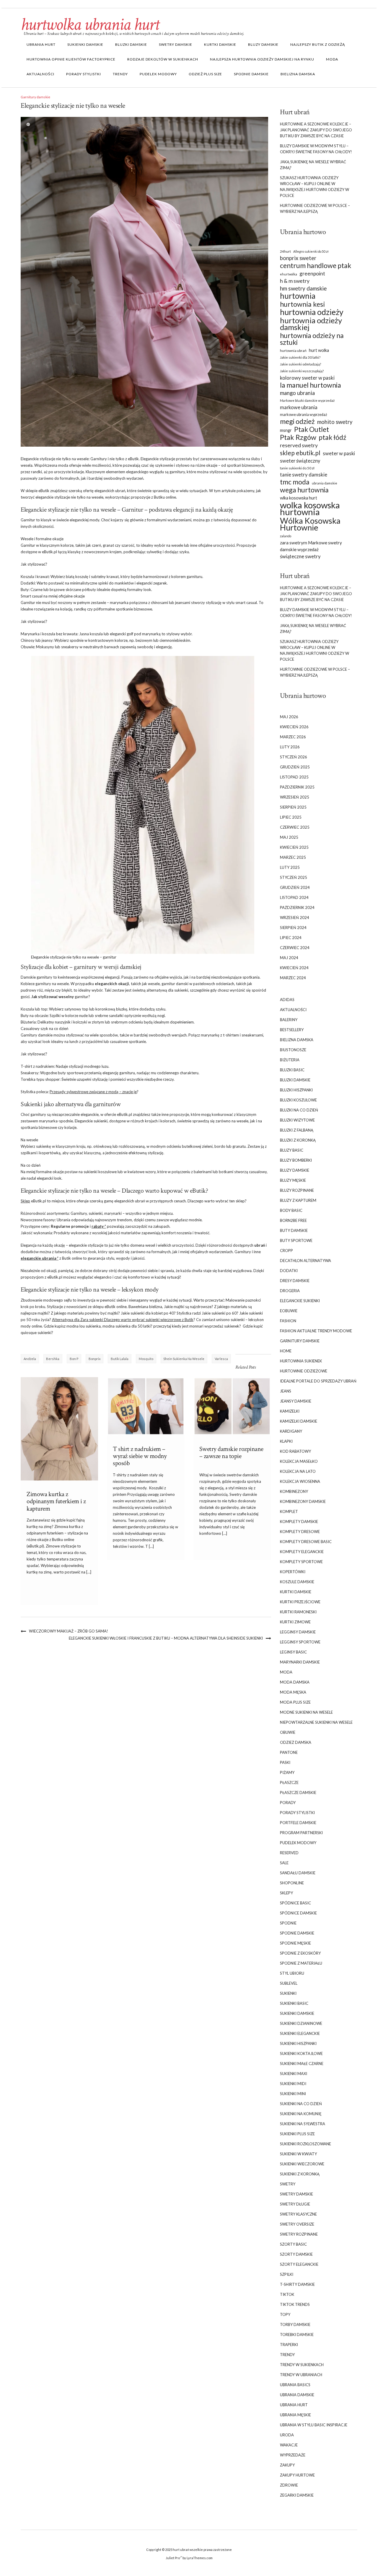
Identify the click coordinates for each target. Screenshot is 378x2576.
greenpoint (312, 274)
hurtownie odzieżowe (304, 1371)
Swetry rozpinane (299, 2234)
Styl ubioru (292, 1973)
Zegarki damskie (297, 2495)
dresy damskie (295, 1281)
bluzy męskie (293, 1180)
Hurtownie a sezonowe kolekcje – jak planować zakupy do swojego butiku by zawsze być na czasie (316, 130)
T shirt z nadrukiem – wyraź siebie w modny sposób (140, 1456)
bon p (74, 1359)
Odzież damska (296, 1742)
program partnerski (301, 1833)
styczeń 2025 (294, 877)
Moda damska (295, 1682)
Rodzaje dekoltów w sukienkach (163, 59)
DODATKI (289, 1271)
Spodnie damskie (251, 74)
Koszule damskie (297, 1582)
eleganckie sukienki (300, 1301)
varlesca (221, 1359)
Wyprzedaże (293, 2455)
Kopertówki (293, 1572)
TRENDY (120, 74)
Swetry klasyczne (298, 2214)
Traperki (289, 2345)
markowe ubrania (299, 407)
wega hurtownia (304, 490)
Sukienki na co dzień (301, 2104)
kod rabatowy (295, 1451)
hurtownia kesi (302, 304)
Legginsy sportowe (300, 1642)
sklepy (286, 1893)
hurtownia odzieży (312, 312)
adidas (287, 1000)
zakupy (287, 2465)
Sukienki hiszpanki (298, 2043)
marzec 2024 (293, 978)
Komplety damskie (299, 1522)
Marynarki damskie (300, 1662)
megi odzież (297, 421)
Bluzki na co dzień (299, 1110)
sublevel (289, 1983)
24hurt (285, 251)
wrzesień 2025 (295, 797)
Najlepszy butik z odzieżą (318, 44)
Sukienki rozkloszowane (306, 2144)
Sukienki (288, 1993)
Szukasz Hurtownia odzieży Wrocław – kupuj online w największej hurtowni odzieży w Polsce (315, 187)
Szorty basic (293, 2244)
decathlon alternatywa (306, 1261)
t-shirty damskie (297, 2284)
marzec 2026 (293, 737)
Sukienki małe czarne (302, 2064)
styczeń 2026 (294, 757)
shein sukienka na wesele (184, 1359)
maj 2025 (289, 837)
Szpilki (287, 2274)
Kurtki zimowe (295, 1622)
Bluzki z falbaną (297, 1130)
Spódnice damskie (298, 1913)
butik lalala (120, 1359)
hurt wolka (319, 350)
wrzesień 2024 (295, 918)
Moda (332, 59)
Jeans (286, 1391)
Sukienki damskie (85, 44)
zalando (286, 536)
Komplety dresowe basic (306, 1542)
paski (285, 1762)
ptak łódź (333, 437)
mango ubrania (297, 393)
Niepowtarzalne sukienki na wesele (316, 1722)
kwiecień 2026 (294, 727)
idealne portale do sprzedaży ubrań (318, 1381)
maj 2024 (289, 958)
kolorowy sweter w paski (307, 378)
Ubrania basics (295, 2385)
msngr (286, 430)
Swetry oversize (297, 2224)
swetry (288, 2184)
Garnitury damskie (35, 97)
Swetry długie (295, 2204)
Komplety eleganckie (302, 1552)
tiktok (287, 2294)
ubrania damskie (325, 483)
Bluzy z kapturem (298, 1200)
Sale (284, 1863)
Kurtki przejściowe (300, 1602)
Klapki (286, 1441)
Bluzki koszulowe (298, 1100)
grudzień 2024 (295, 887)
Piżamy (287, 1772)
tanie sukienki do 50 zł (297, 468)
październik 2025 (297, 787)
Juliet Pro (173, 2558)
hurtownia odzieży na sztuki (312, 339)
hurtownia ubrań (293, 351)
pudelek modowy (158, 74)
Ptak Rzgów (298, 437)
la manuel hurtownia (311, 385)
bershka (53, 1359)
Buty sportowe (296, 1240)
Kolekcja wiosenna (300, 1481)
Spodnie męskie (295, 1943)
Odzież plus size (205, 74)
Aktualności (40, 74)
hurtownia (298, 296)
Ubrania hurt (41, 44)
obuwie (288, 1732)
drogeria (290, 1291)
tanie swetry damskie (304, 475)
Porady (288, 1803)
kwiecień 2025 (294, 847)
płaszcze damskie (298, 1793)
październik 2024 (297, 907)
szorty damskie (296, 2254)
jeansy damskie (296, 1401)
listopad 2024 (294, 897)
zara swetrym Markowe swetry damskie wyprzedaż (311, 546)
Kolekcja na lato (298, 1471)
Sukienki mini (293, 2094)
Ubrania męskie (295, 2415)
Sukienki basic (294, 2003)
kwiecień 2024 (294, 968)
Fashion (288, 1321)
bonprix (95, 1359)
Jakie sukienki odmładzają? (300, 364)
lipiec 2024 (291, 938)
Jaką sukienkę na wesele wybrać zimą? (313, 165)
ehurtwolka (289, 274)
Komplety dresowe (300, 1532)
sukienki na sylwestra (303, 2124)
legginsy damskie (298, 1632)
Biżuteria (290, 1060)
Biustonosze (293, 1050)
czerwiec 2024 (295, 948)
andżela (30, 1359)
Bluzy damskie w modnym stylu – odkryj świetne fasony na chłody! (316, 149)
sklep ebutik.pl (300, 453)
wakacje (289, 2445)
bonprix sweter (298, 258)
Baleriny (289, 1020)
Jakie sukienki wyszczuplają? (302, 371)
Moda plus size (295, 1702)
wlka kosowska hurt (299, 498)
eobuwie (289, 1311)
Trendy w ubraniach (301, 2375)
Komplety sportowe (301, 1562)
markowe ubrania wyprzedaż (304, 415)
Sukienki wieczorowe (302, 2164)
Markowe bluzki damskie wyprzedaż (307, 400)
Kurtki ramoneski (298, 1612)
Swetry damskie (176, 44)
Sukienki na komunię (301, 2114)
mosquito (146, 1359)
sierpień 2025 (293, 807)
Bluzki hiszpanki (296, 1090)
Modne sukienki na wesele (306, 1712)
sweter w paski (339, 453)
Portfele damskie (298, 1823)
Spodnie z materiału (301, 1963)
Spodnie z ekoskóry (300, 1953)
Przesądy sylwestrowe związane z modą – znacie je (93, 1092)
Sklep (25, 1201)
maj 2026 (289, 717)
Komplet (289, 1511)
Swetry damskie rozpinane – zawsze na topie (231, 1453)
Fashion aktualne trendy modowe (316, 1331)
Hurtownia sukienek (301, 1361)
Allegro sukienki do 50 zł (311, 251)
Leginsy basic (293, 1652)
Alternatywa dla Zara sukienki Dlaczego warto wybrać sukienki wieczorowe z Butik (123, 1320)
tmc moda (295, 482)
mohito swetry (335, 422)
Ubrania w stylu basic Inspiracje (314, 2425)
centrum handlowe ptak (316, 266)
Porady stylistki (84, 74)
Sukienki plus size (297, 2134)
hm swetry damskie (303, 288)
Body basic (291, 1210)
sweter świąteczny (300, 461)
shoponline (292, 1883)
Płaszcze (289, 1782)
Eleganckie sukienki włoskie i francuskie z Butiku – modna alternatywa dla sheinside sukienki (166, 1638)
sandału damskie (298, 1873)
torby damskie (295, 2324)
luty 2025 (290, 867)
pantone (289, 1752)
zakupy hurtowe (297, 2475)
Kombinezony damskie (303, 1501)
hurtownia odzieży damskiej (311, 324)
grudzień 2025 (295, 767)
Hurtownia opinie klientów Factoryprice (71, 59)
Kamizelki (290, 1411)
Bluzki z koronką (298, 1140)
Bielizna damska (298, 74)
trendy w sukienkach (302, 2365)
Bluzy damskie (263, 44)
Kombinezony (294, 1491)
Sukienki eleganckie (300, 2033)
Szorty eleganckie (299, 2264)
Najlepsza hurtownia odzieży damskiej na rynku (262, 59)
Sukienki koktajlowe (301, 2053)
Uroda (287, 2435)
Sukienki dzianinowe (301, 2023)
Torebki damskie (297, 2335)
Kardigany (291, 1431)
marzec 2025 (293, 857)
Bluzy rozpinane (297, 1190)
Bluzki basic (292, 1070)
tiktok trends (295, 2304)
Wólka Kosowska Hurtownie (310, 524)
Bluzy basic (292, 1150)
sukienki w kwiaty (298, 2154)
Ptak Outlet (312, 429)
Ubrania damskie (297, 2395)
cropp (286, 1251)
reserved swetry (299, 445)
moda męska (293, 1692)
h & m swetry (295, 281)
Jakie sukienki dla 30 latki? (300, 357)
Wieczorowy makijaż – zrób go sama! (69, 1631)
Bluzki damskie (131, 44)
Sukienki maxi (294, 2074)
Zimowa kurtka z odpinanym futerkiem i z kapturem (56, 1501)
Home (286, 1351)
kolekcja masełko (299, 1461)
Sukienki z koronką (300, 2174)
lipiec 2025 (291, 817)
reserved (289, 1853)
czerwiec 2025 (295, 827)
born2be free (293, 1220)
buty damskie (294, 1230)
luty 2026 (290, 747)
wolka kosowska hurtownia (310, 508)
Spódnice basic (295, 1903)
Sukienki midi (293, 2084)
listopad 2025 (294, 777)
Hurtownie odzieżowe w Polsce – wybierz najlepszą (315, 208)
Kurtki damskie (220, 44)
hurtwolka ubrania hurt (90, 25)
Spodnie (288, 1923)
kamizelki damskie (299, 1421)
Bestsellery (292, 1030)
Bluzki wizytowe (297, 1120)
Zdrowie (289, 2485)
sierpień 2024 (293, 928)
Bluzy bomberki (296, 1160)
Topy (285, 2314)
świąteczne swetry (300, 556)
